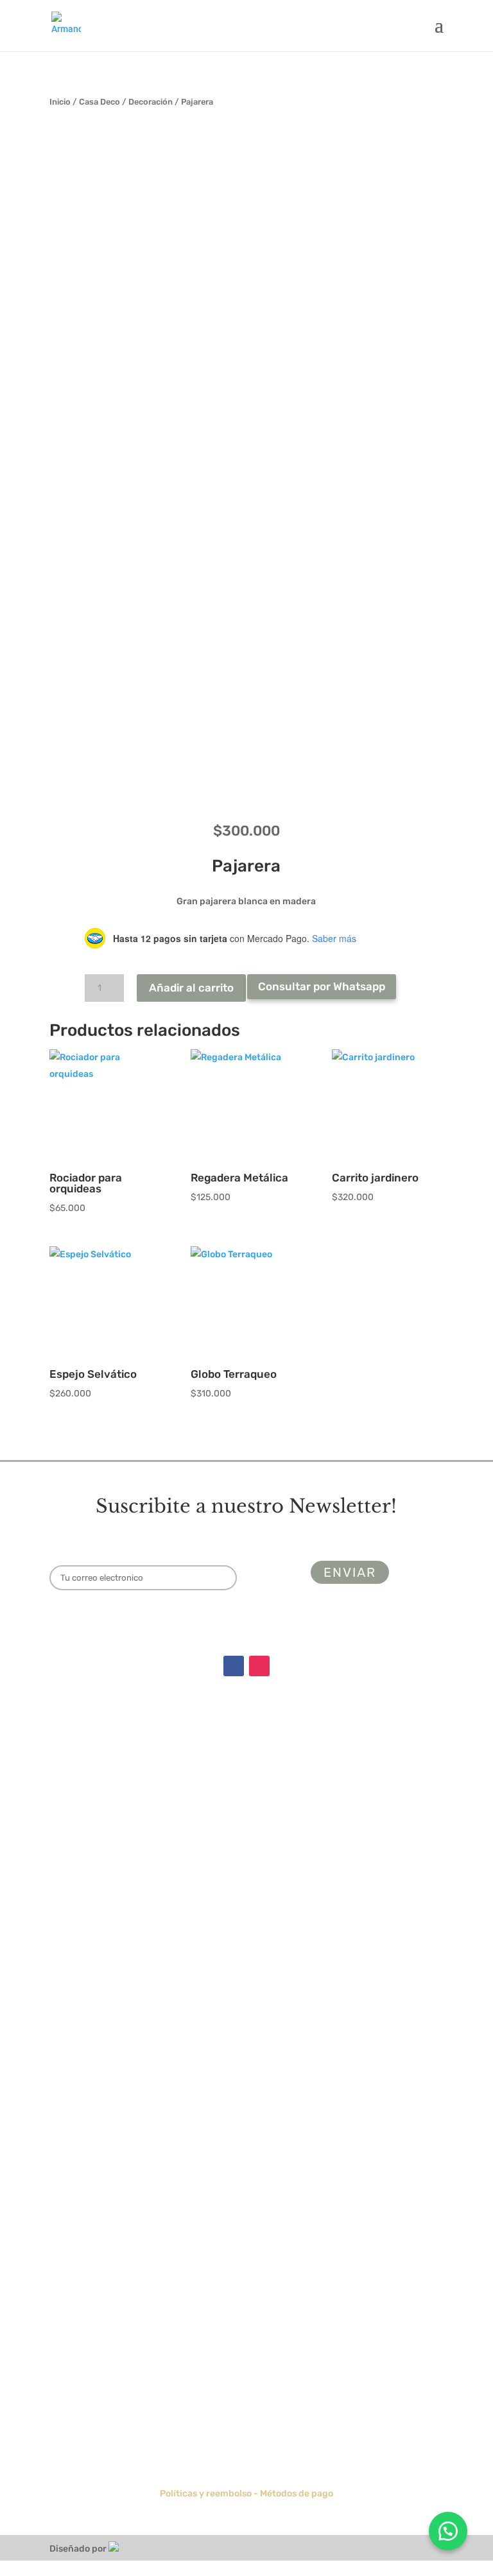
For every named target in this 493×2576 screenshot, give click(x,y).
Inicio (60, 102)
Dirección (246, 1824)
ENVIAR (407, 2429)
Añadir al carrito (191, 988)
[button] (448, 2531)
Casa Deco (99, 102)
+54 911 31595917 (246, 1948)
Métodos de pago (297, 2494)
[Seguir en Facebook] (234, 1666)
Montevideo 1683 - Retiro (246, 1867)
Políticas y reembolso (206, 2494)
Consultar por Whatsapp (322, 986)
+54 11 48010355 (246, 1929)
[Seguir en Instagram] (259, 1666)
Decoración (151, 102)
